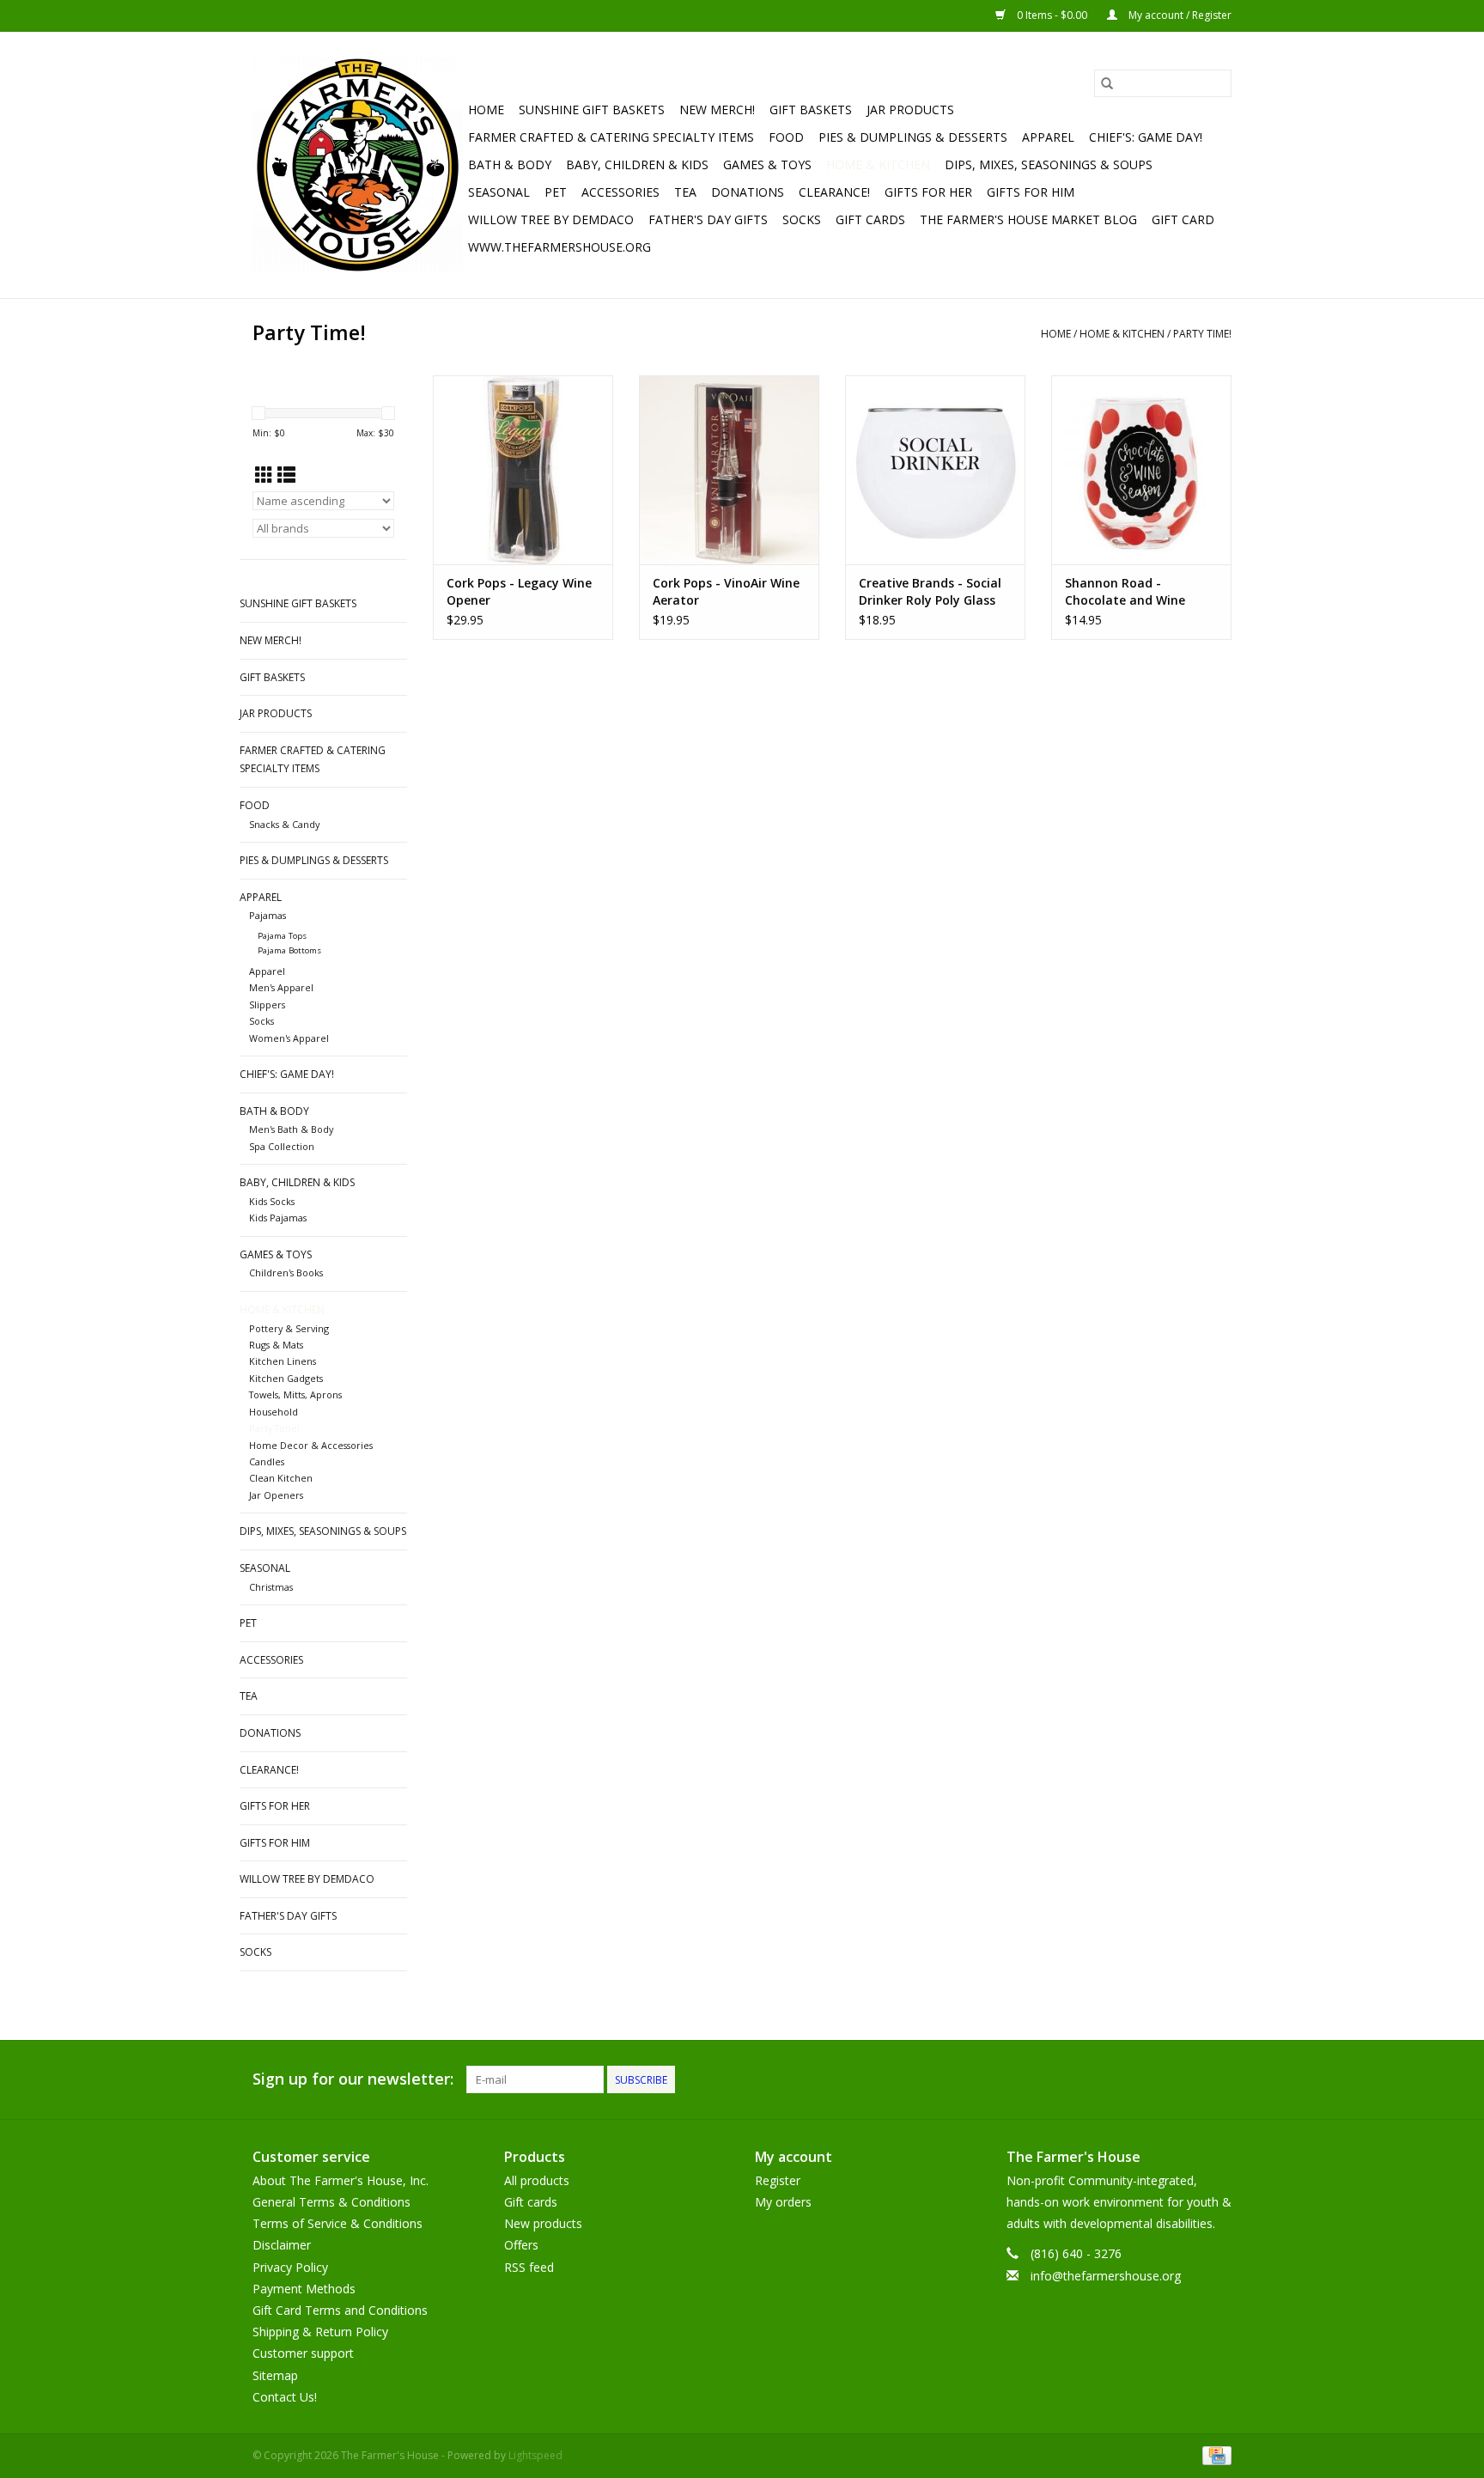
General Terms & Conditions (331, 2202)
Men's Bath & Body (291, 1129)
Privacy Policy (290, 2267)
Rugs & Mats (276, 1345)
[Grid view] (264, 475)
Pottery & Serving (289, 1328)
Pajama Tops (282, 936)
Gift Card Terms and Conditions (340, 2310)
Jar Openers (276, 1495)
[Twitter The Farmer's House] (1187, 2079)
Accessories (620, 192)
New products (543, 2223)
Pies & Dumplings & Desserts (913, 137)
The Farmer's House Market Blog (1028, 219)
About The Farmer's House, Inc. (341, 2180)
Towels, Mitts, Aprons (295, 1394)
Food (786, 137)
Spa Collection (282, 1146)
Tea (685, 192)
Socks (802, 219)
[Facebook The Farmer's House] (1156, 2079)
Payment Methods (304, 2289)
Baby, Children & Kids (637, 164)
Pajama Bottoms (289, 950)
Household (274, 1412)
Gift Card (1183, 219)
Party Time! (1202, 334)
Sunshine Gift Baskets (592, 110)
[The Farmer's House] (358, 165)
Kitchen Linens (283, 1361)
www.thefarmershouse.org (560, 247)
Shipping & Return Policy (320, 2332)
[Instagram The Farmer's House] (1218, 2079)
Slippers (267, 1005)
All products (537, 2180)
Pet (556, 192)
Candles (267, 1461)
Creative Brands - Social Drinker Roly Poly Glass (930, 591)
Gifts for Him (1031, 192)
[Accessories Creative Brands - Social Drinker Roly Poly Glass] (935, 470)
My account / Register (1179, 15)
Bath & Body (510, 164)
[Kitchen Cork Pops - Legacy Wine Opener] (523, 470)
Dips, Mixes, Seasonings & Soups (1049, 164)
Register (778, 2180)
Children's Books (286, 1272)
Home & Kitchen (878, 164)
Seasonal (499, 192)
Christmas (271, 1587)
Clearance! (834, 192)
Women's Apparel (289, 1038)
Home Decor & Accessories (311, 1445)
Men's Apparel (281, 987)
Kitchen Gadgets (286, 1378)
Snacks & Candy (284, 824)
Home (486, 110)
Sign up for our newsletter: (353, 2079)
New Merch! (717, 110)
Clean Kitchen (281, 1478)
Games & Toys (767, 164)
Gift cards (870, 219)
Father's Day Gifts (708, 219)
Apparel (1048, 137)
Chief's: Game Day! (1146, 137)
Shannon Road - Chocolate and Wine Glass (1125, 592)
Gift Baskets (811, 110)
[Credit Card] (1214, 2454)
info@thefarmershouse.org (1106, 2276)
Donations (748, 192)
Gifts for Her (928, 192)
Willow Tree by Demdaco (551, 219)
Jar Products (910, 110)
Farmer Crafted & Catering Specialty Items (611, 137)
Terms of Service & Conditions (338, 2223)
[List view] (286, 475)
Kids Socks (272, 1201)
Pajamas (268, 915)
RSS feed (529, 2267)
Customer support (303, 2353)
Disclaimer (282, 2245)
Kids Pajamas (278, 1218)
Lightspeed (535, 2455)
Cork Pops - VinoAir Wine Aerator (726, 591)
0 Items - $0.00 (1052, 15)
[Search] (1107, 83)
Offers (521, 2245)
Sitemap (275, 2375)
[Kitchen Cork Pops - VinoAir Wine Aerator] (729, 470)
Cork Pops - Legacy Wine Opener (519, 591)
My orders (783, 2202)
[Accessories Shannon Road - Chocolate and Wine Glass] (1141, 470)
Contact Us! (285, 2397)
